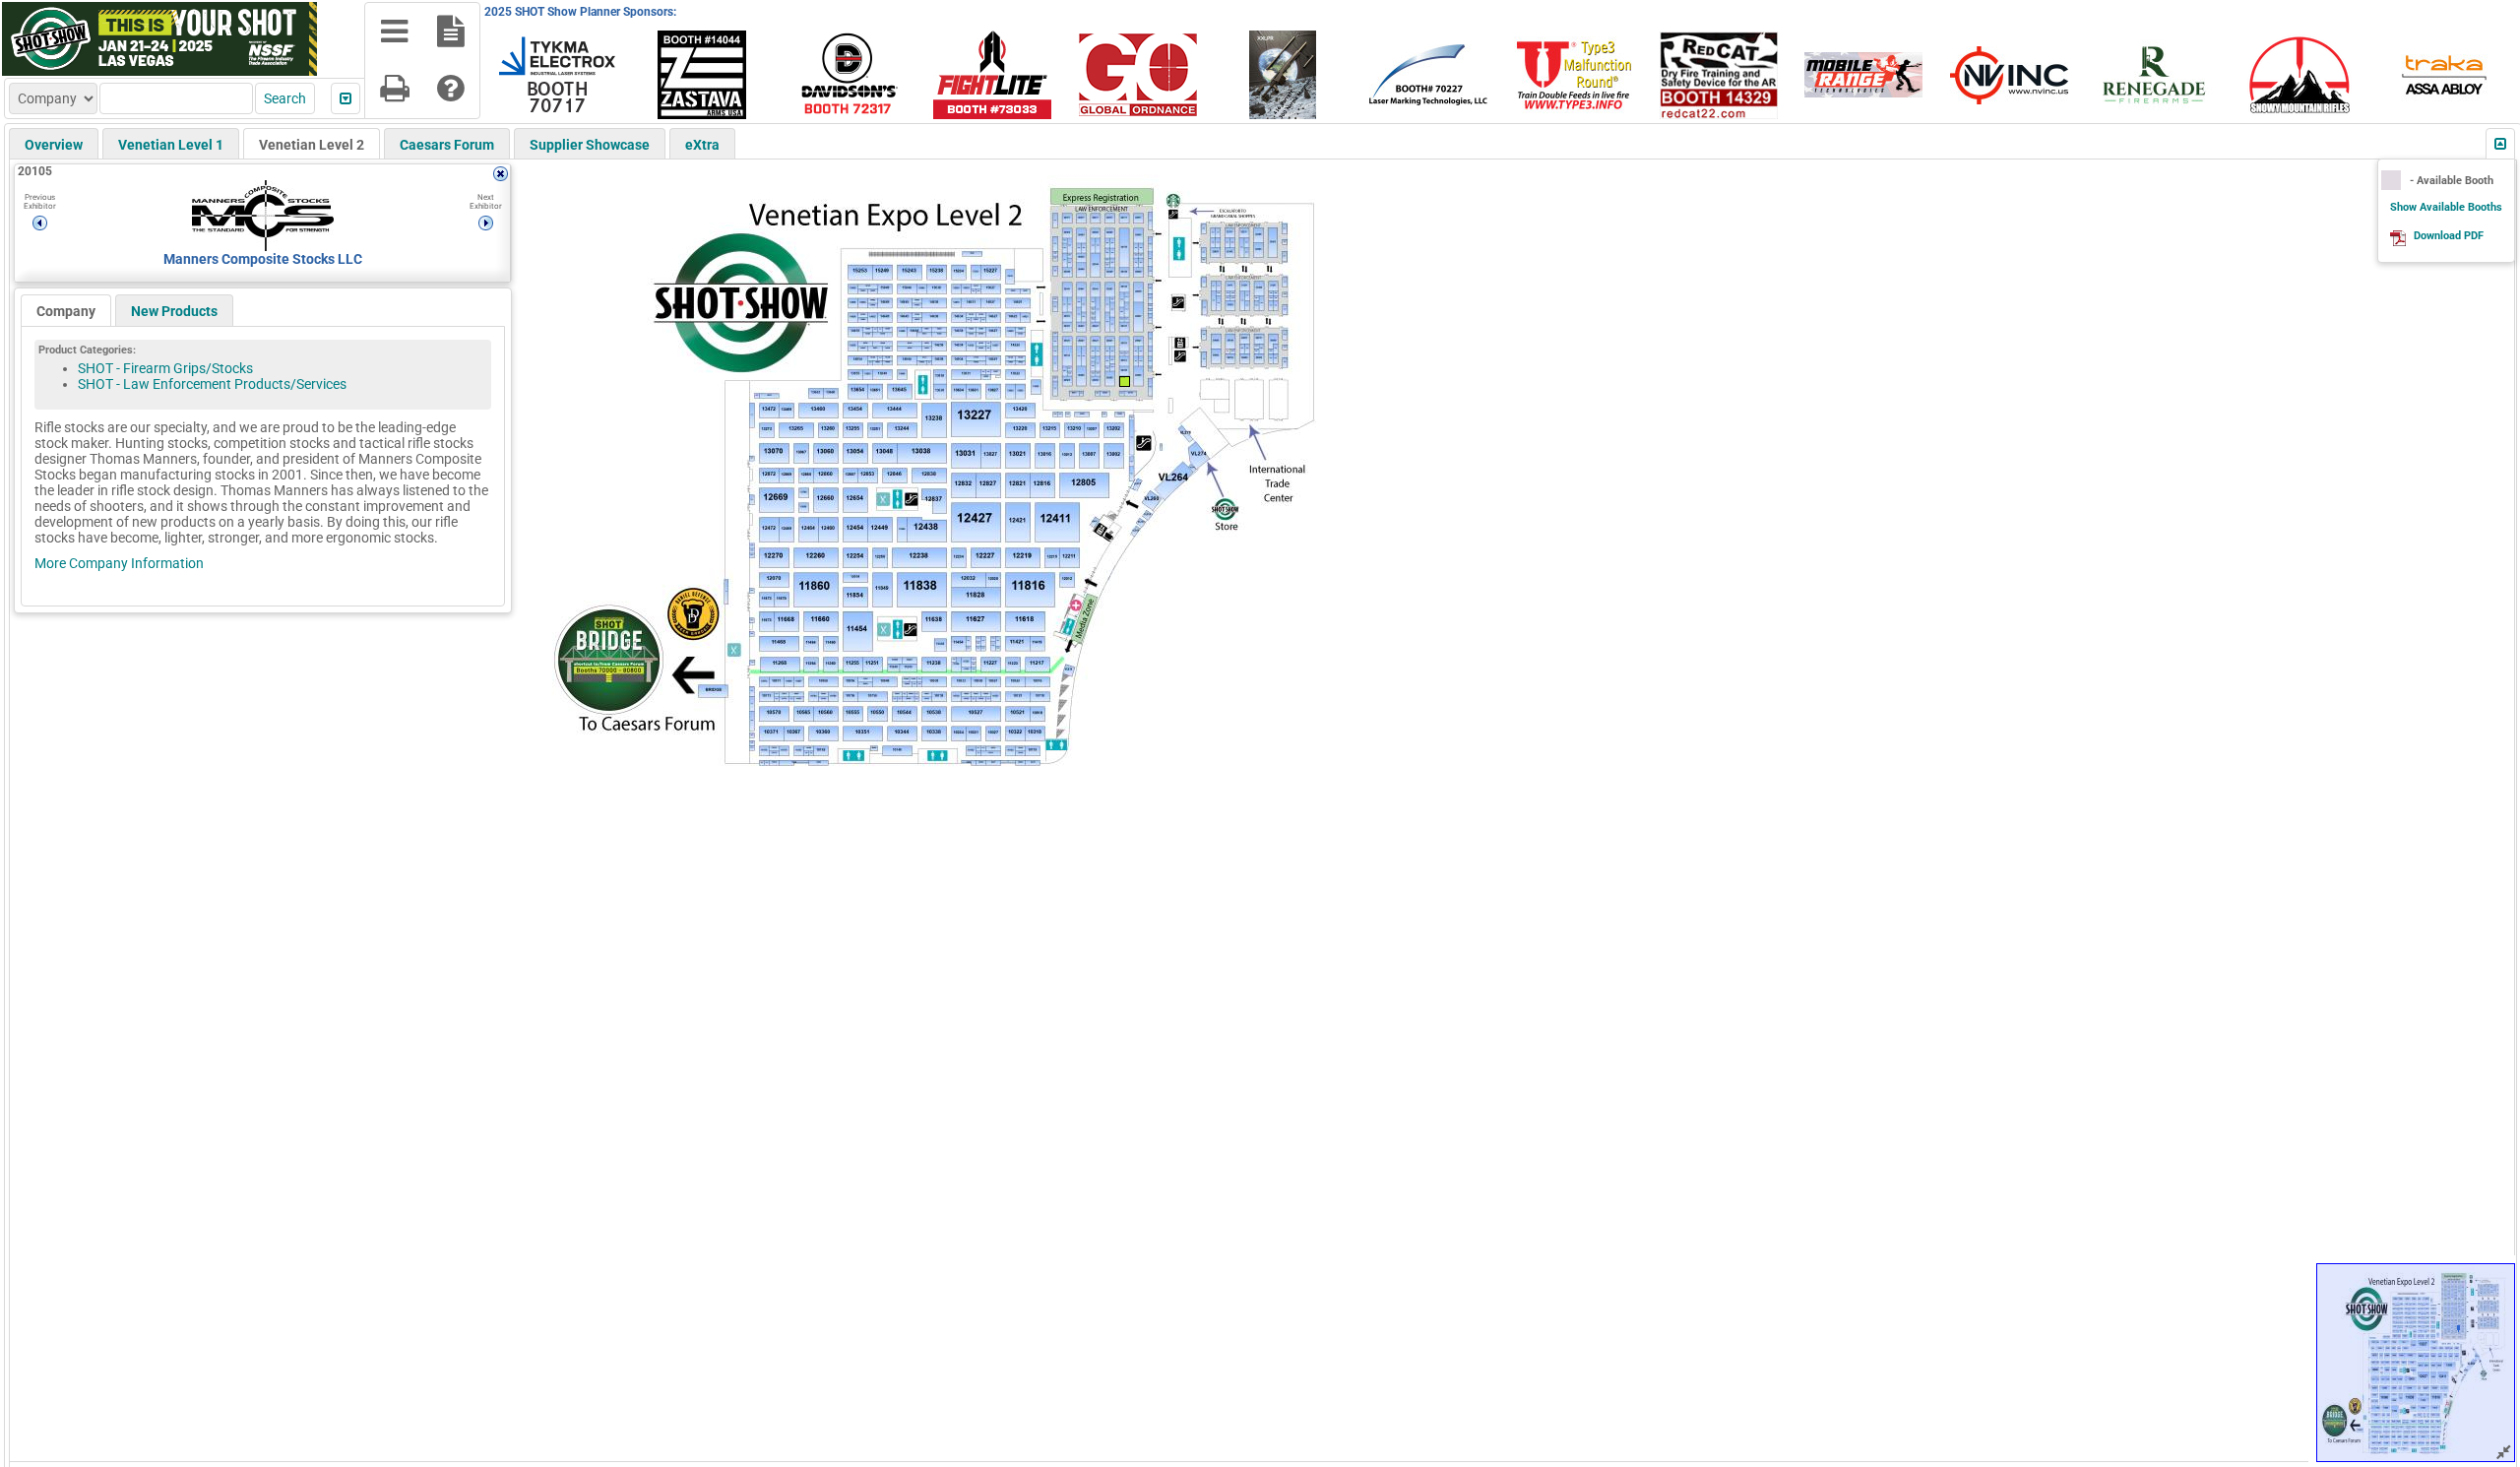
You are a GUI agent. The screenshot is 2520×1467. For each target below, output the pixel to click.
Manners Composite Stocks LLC (263, 259)
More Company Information (119, 563)
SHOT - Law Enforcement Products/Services (212, 384)
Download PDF (2449, 236)
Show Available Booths (2446, 207)
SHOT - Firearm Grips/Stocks (165, 368)
